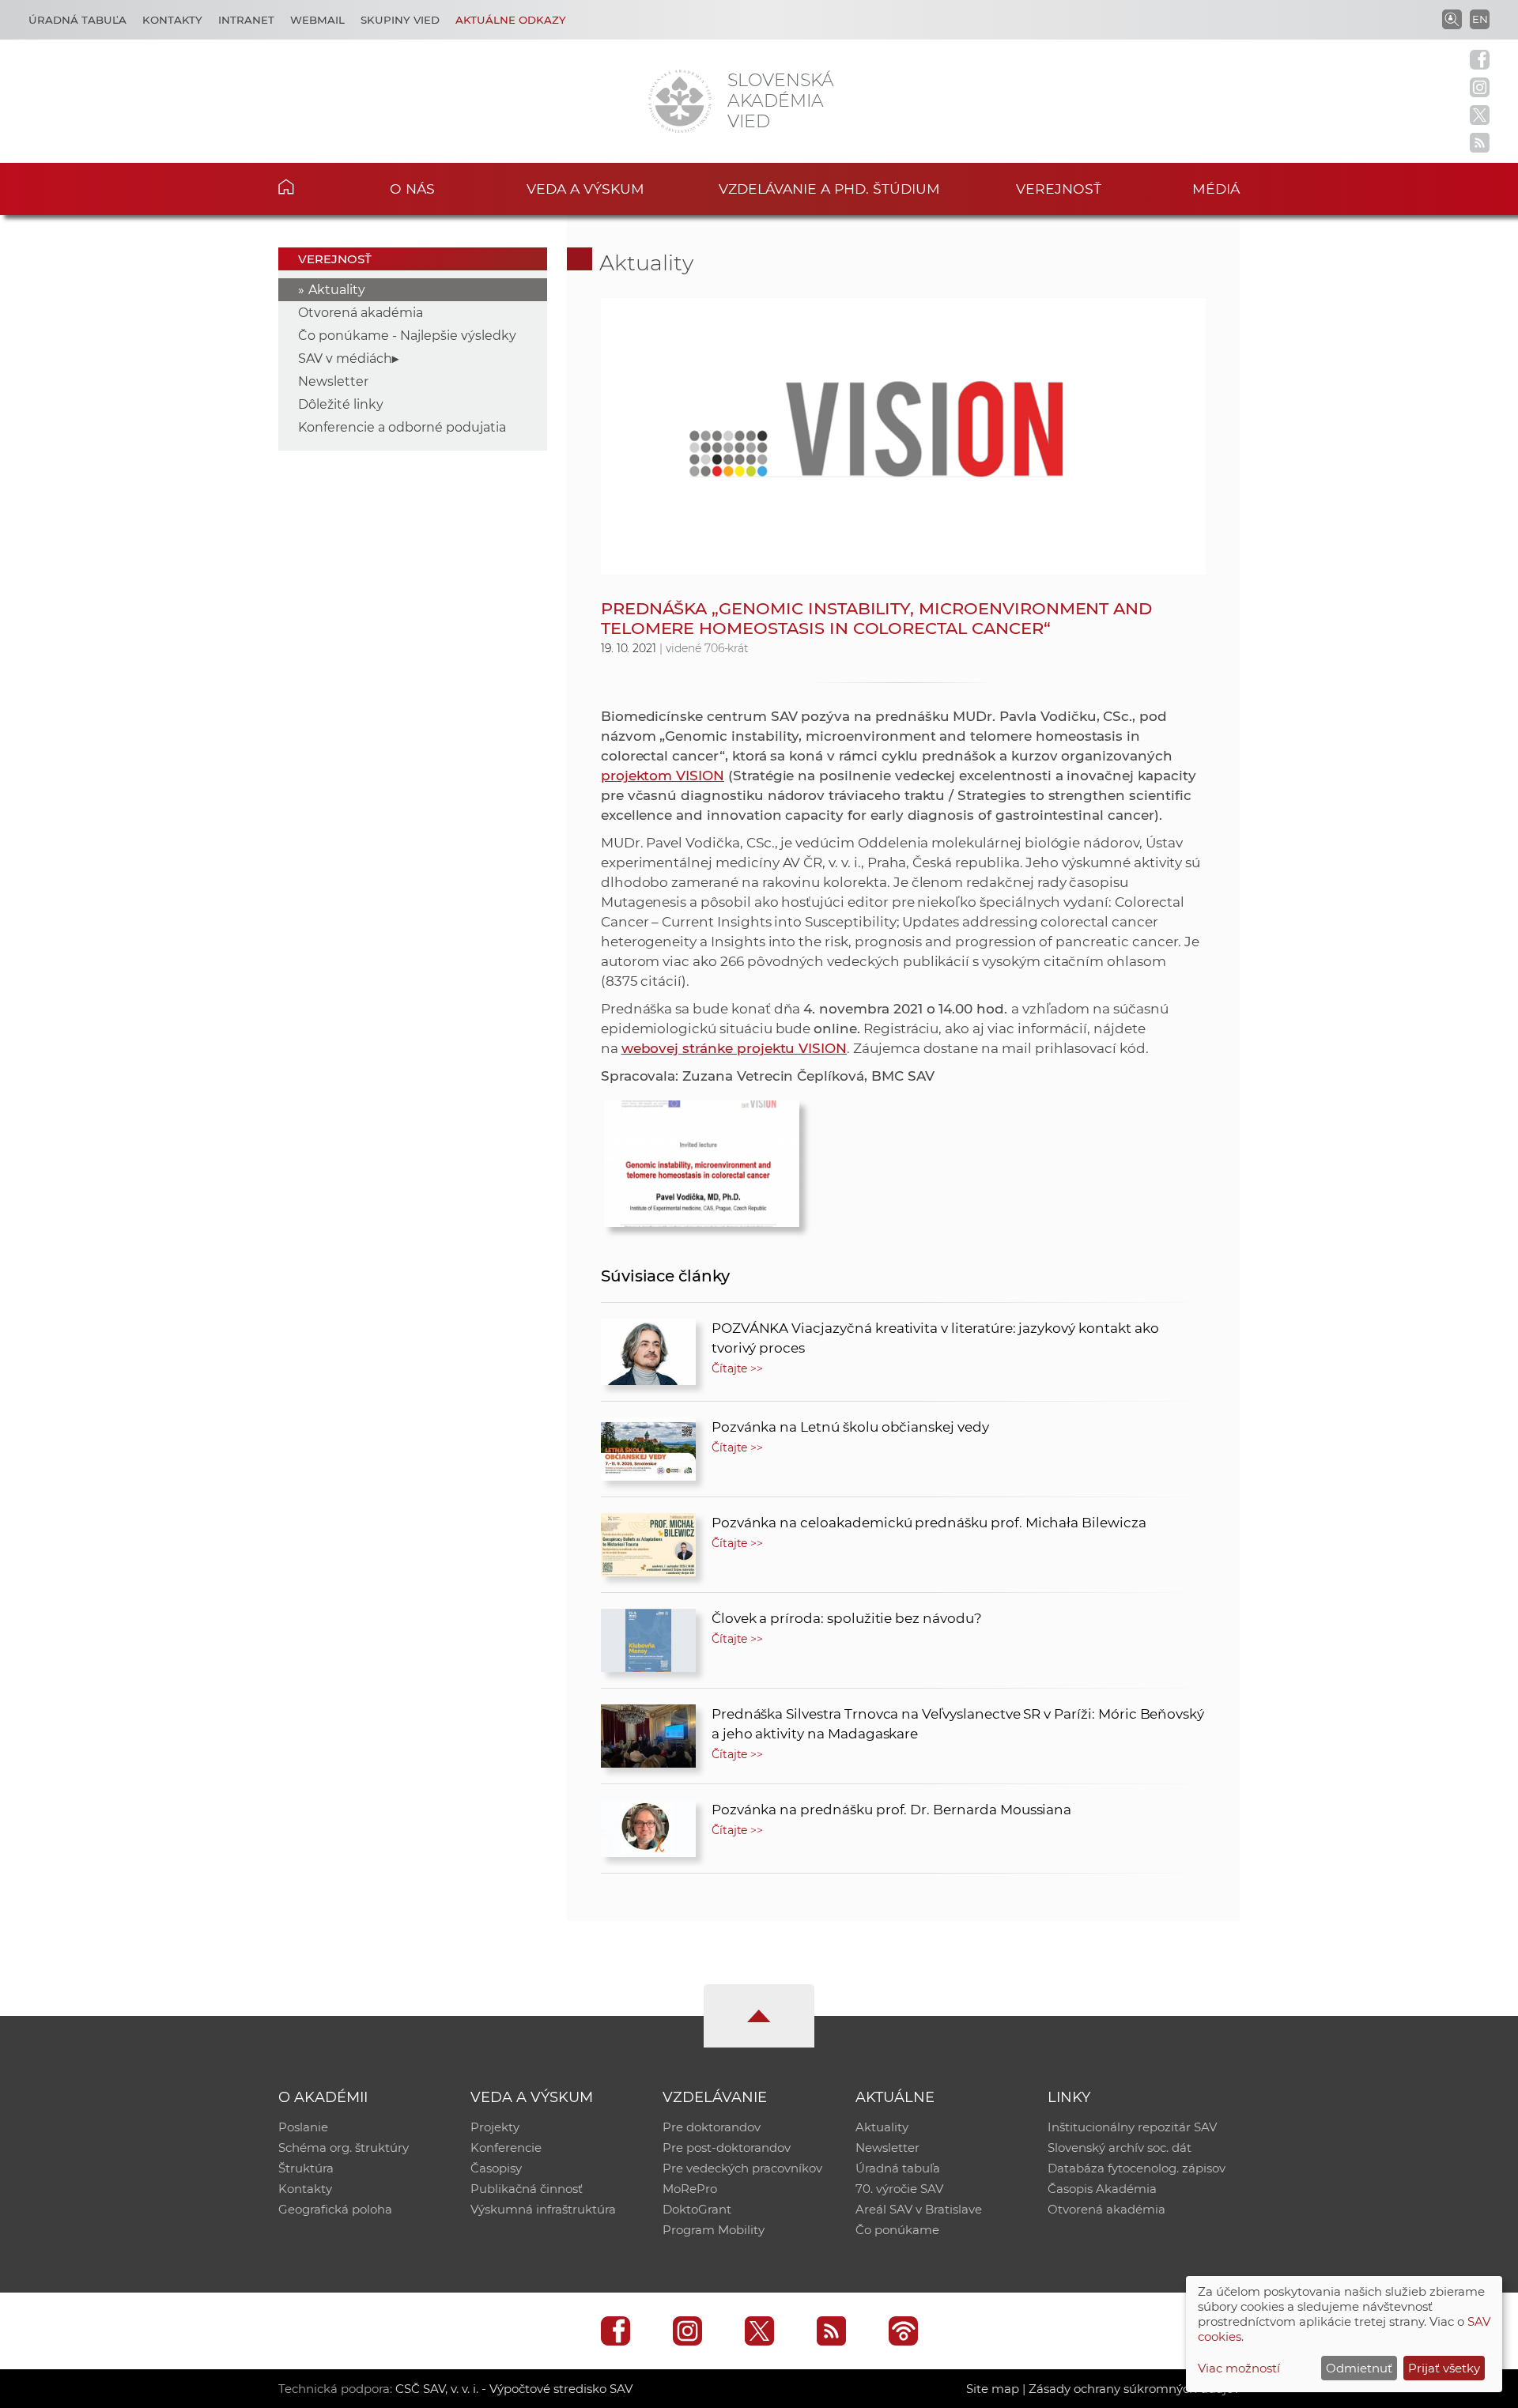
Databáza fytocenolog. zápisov (1137, 2168)
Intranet (246, 20)
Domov (310, 187)
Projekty (495, 2127)
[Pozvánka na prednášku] (702, 1160)
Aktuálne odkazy (511, 20)
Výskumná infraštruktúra (543, 2209)
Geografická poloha (335, 2209)
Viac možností (1239, 2368)
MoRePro (690, 2189)
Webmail (317, 20)
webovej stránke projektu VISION (734, 1048)
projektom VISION (663, 776)
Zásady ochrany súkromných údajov (1134, 2389)
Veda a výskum (585, 189)
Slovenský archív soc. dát (1120, 2148)
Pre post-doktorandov (727, 2148)
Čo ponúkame (897, 2230)
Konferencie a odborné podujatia (402, 427)
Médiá (1216, 189)
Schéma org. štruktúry (344, 2148)
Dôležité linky (341, 404)
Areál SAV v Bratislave (919, 2209)
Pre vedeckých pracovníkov (742, 2168)
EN (1480, 19)
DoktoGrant (697, 2209)
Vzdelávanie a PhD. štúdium (829, 189)
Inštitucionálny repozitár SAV (1132, 2127)
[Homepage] (680, 101)
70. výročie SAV (899, 2189)
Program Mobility (714, 2230)
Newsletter (333, 381)
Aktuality (337, 290)
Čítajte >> (738, 1368)
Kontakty (172, 20)
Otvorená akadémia (361, 313)
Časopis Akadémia (1102, 2189)
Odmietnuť (1359, 2368)
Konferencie (506, 2148)
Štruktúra (306, 2168)
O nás (412, 189)
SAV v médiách (345, 359)
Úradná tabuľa (77, 20)
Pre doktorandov (712, 2127)
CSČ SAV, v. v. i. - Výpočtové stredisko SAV (514, 2389)
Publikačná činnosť (527, 2189)
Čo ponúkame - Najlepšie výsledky (407, 336)
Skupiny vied (400, 20)
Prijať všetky (1444, 2368)
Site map (993, 2389)
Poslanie (303, 2127)
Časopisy (496, 2168)
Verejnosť (1059, 189)
